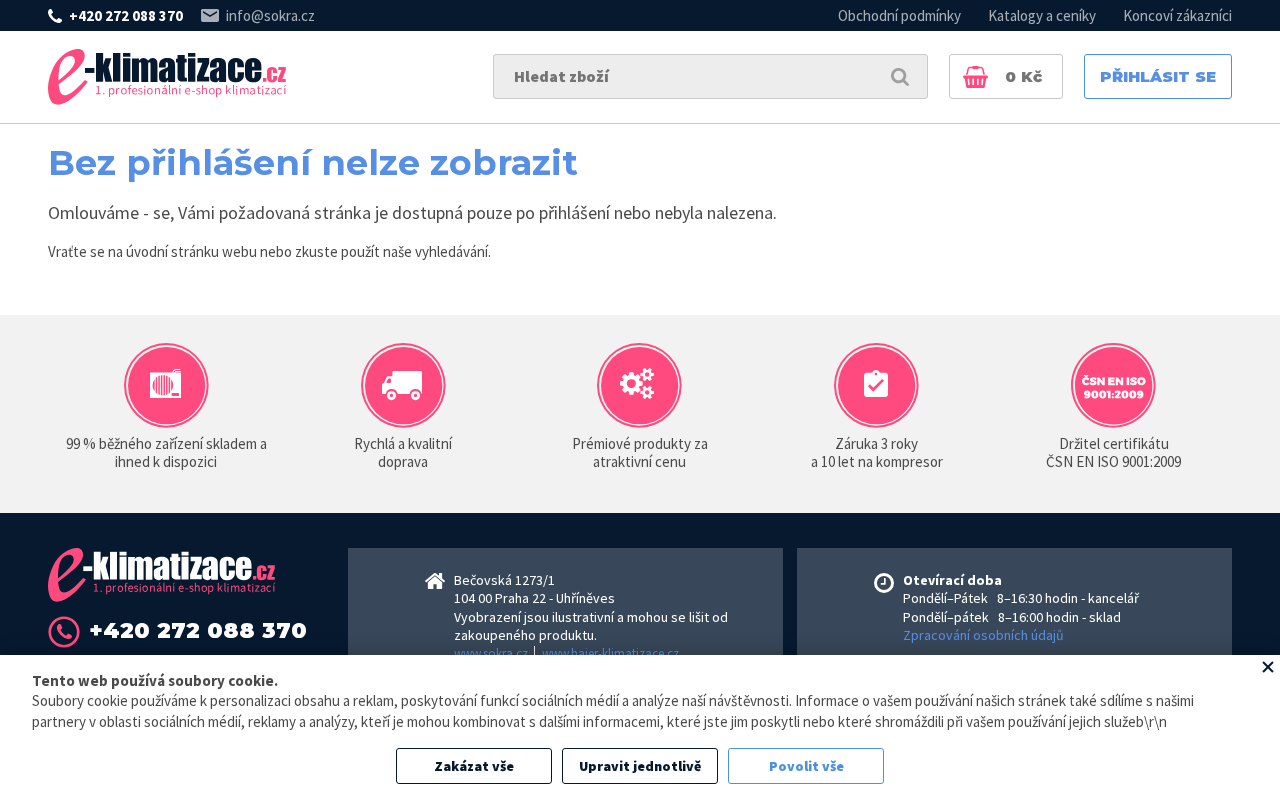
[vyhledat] (900, 76)
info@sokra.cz (270, 15)
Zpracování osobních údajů (983, 635)
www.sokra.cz (491, 653)
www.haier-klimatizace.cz (610, 653)
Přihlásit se (1158, 76)
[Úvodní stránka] (167, 77)
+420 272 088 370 (126, 15)
